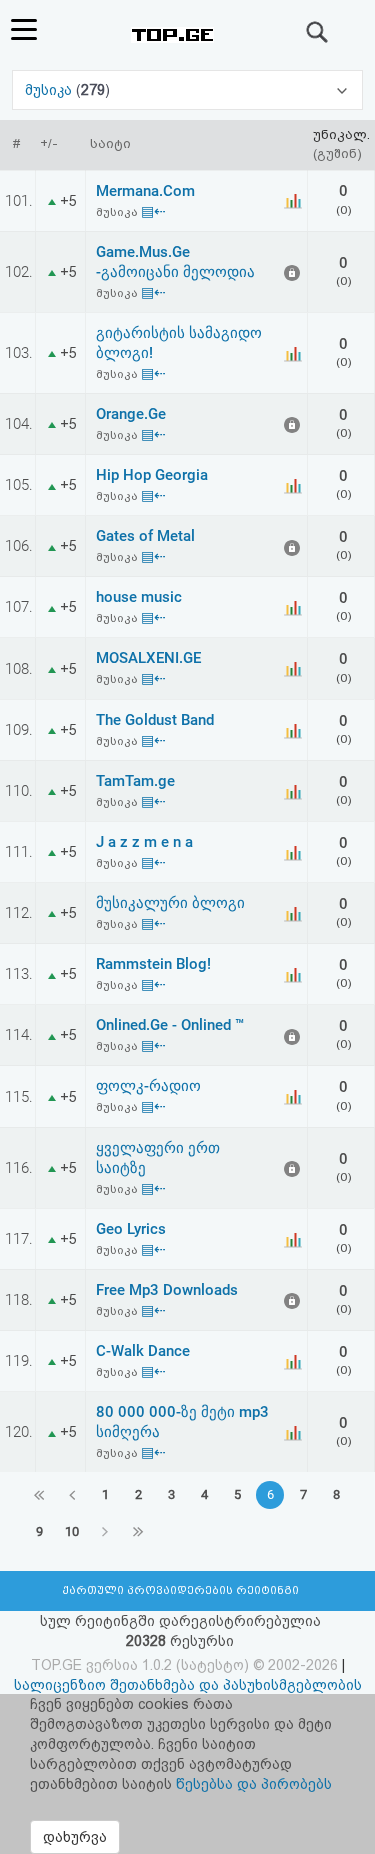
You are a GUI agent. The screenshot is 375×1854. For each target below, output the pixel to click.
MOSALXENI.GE (148, 658)
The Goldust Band (155, 720)
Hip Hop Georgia (152, 475)
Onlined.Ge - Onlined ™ (170, 1025)
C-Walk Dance (143, 1351)
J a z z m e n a (144, 842)
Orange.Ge (131, 414)
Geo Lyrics (131, 1229)
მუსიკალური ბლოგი (170, 903)
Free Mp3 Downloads (167, 1290)
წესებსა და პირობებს (254, 1784)
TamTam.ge (135, 781)
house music (139, 597)
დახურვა (75, 1837)
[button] (188, 90)
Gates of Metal (145, 536)
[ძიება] (318, 32)
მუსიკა (50, 90)
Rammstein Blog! (153, 964)
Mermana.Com (145, 191)
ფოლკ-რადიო (148, 1086)
